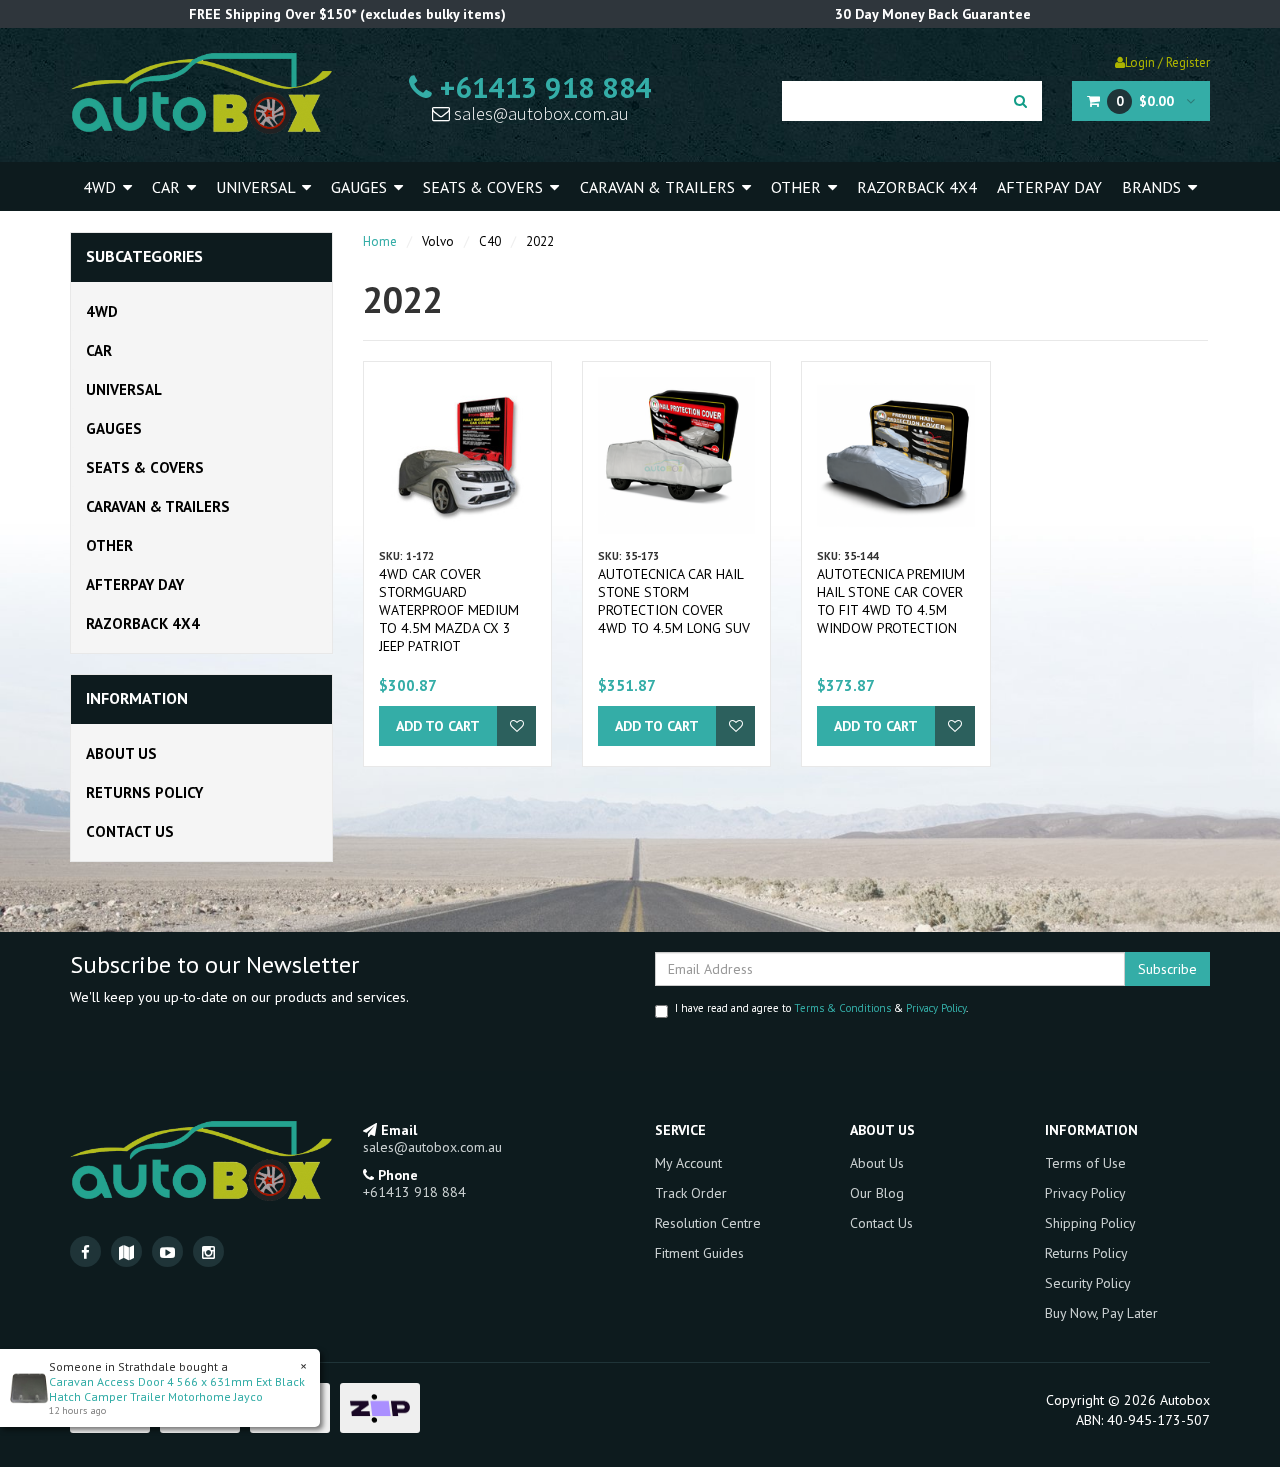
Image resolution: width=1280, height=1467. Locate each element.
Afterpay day (1049, 187)
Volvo (438, 241)
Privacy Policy (936, 1008)
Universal (257, 187)
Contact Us (130, 831)
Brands (1153, 187)
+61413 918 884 (542, 87)
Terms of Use (1085, 1163)
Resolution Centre (708, 1223)
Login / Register (1167, 62)
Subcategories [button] (144, 257)
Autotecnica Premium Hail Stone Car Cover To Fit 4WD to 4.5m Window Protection (891, 601)
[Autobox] (201, 92)
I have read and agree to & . (821, 1008)
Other (798, 187)
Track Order (691, 1193)
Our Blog (877, 1193)
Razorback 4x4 (917, 187)
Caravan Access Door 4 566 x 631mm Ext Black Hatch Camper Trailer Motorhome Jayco (177, 1389)
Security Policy (1088, 1283)
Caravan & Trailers (659, 187)
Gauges (361, 187)
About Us (121, 753)
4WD (101, 187)
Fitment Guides (699, 1253)
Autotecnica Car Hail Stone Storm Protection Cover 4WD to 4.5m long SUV (674, 601)
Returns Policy (144, 792)
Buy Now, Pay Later (1101, 1313)
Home (380, 241)
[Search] (1020, 101)
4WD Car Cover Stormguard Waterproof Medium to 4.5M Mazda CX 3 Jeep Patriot (449, 610)
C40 (490, 241)
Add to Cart (438, 726)
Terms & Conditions (842, 1008)
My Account (688, 1163)
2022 (540, 241)
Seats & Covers (485, 187)
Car (168, 187)
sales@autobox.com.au (539, 113)
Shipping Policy (1090, 1223)
